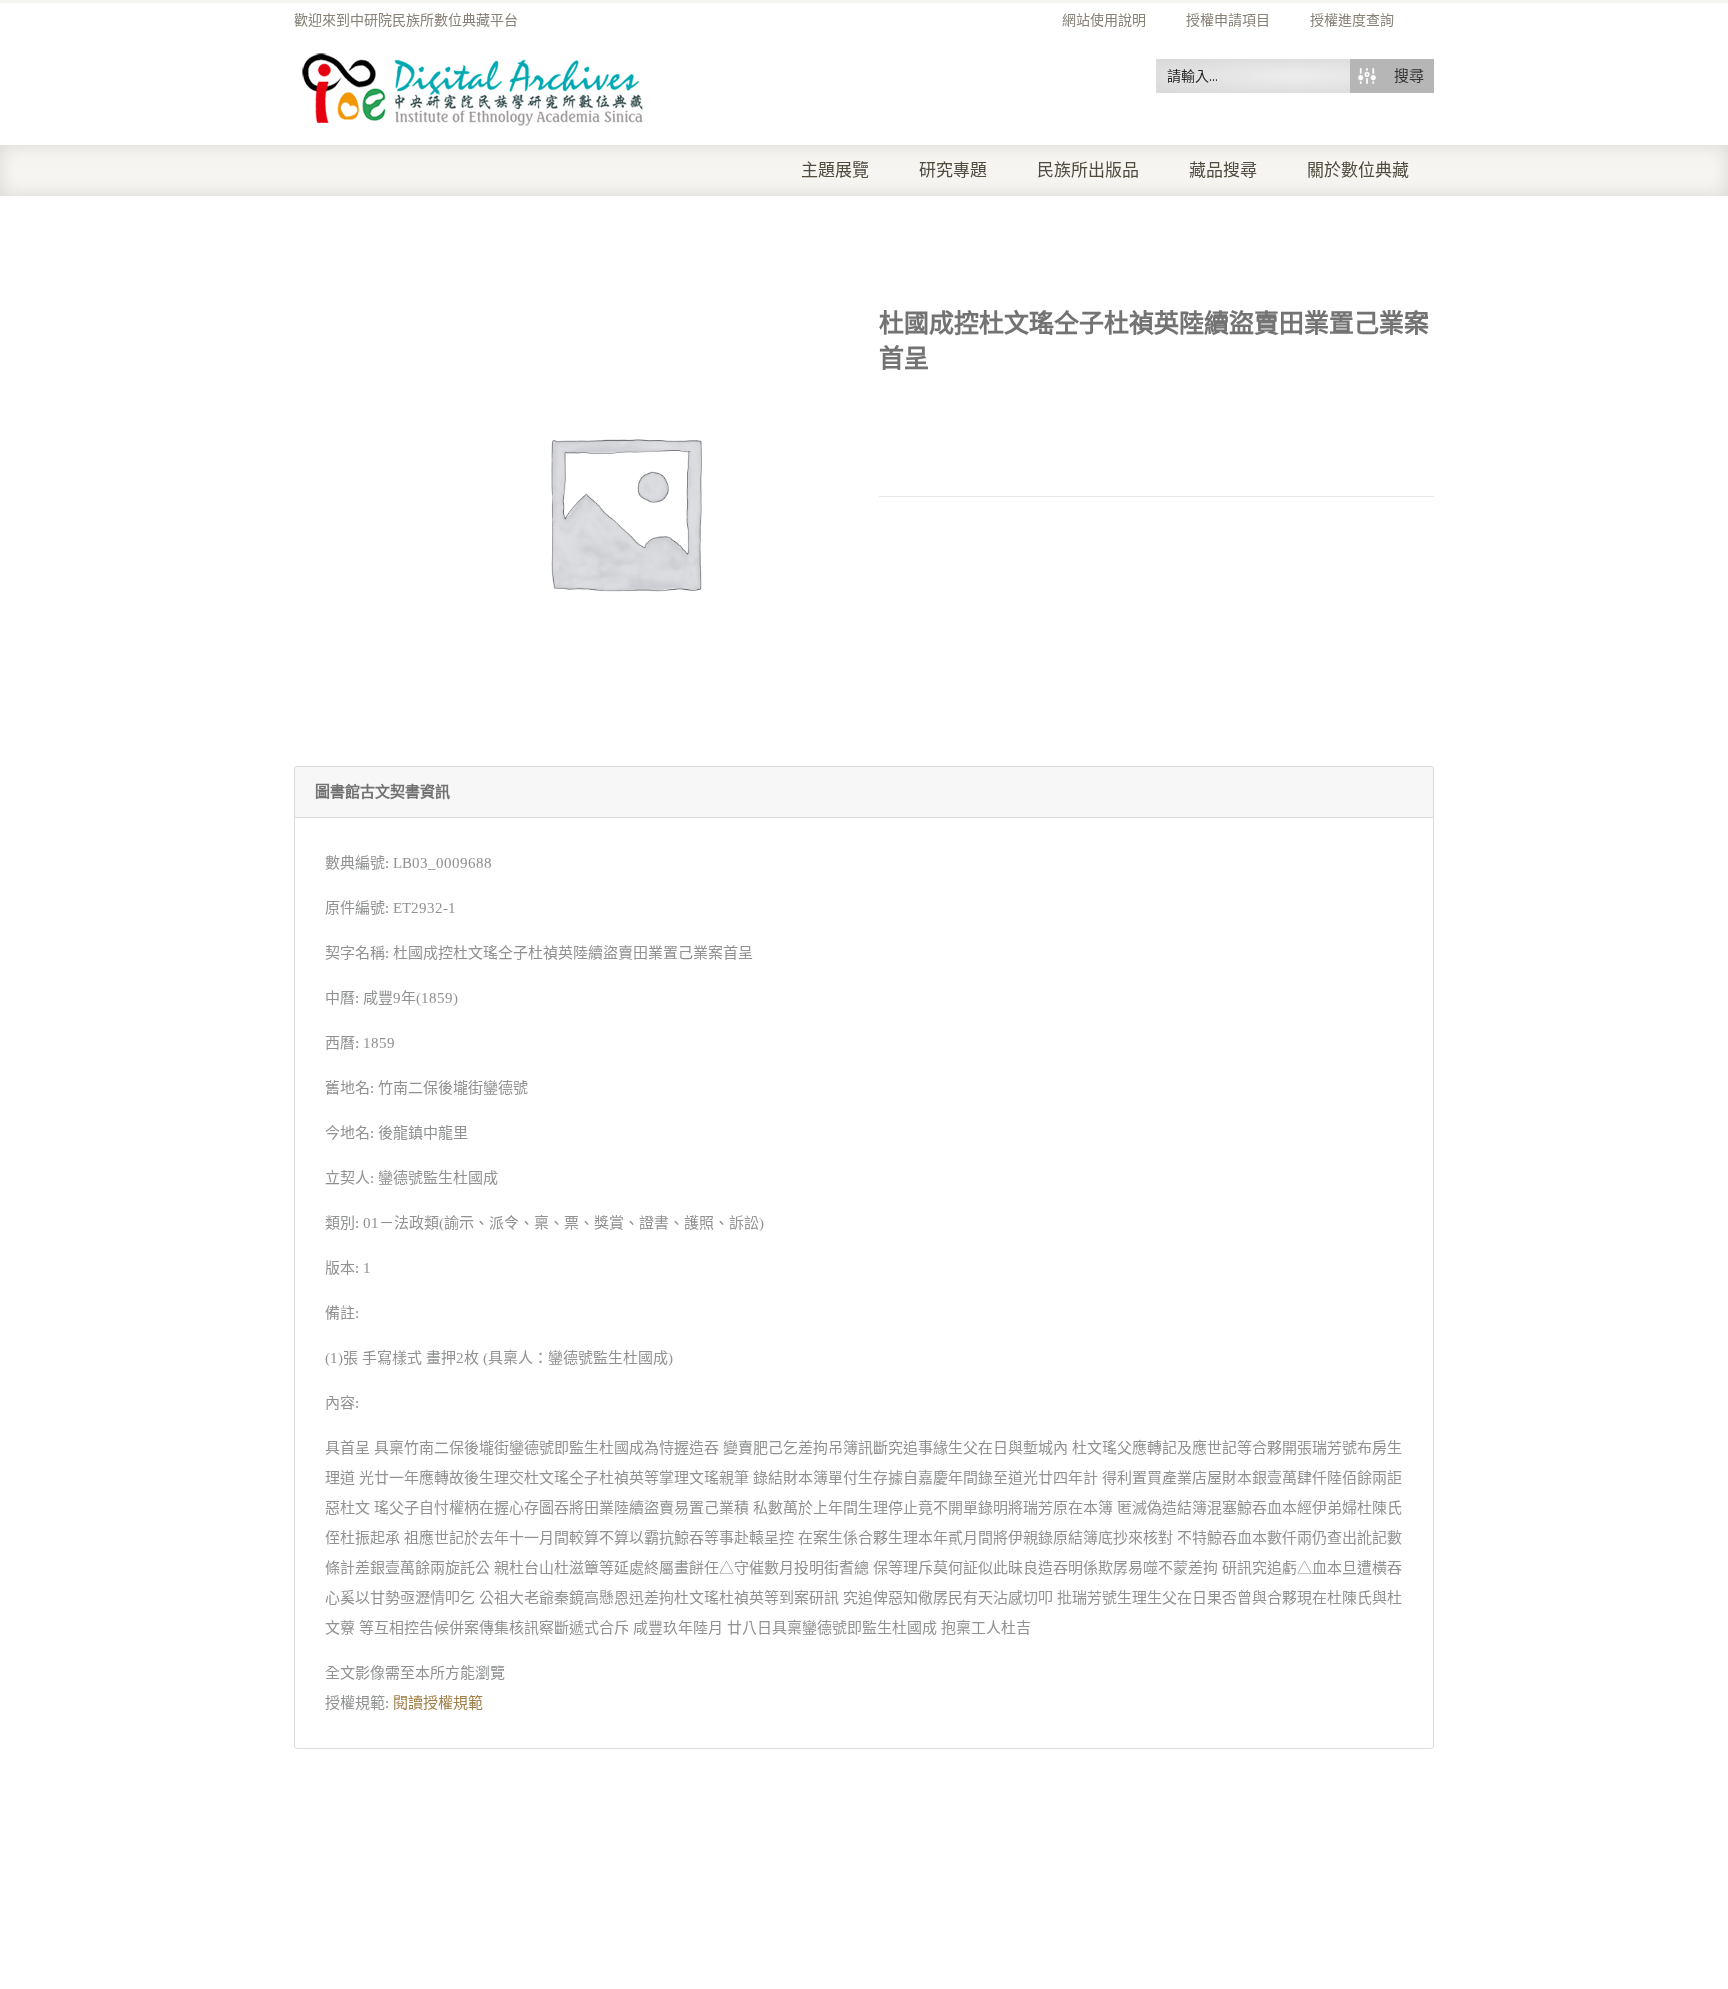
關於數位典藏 (1358, 170)
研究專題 (953, 170)
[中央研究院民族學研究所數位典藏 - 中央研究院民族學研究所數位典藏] (473, 86)
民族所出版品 (1088, 170)
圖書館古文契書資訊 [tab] (382, 792)
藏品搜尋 (1223, 170)
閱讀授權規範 (438, 1703)
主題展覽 (835, 170)
